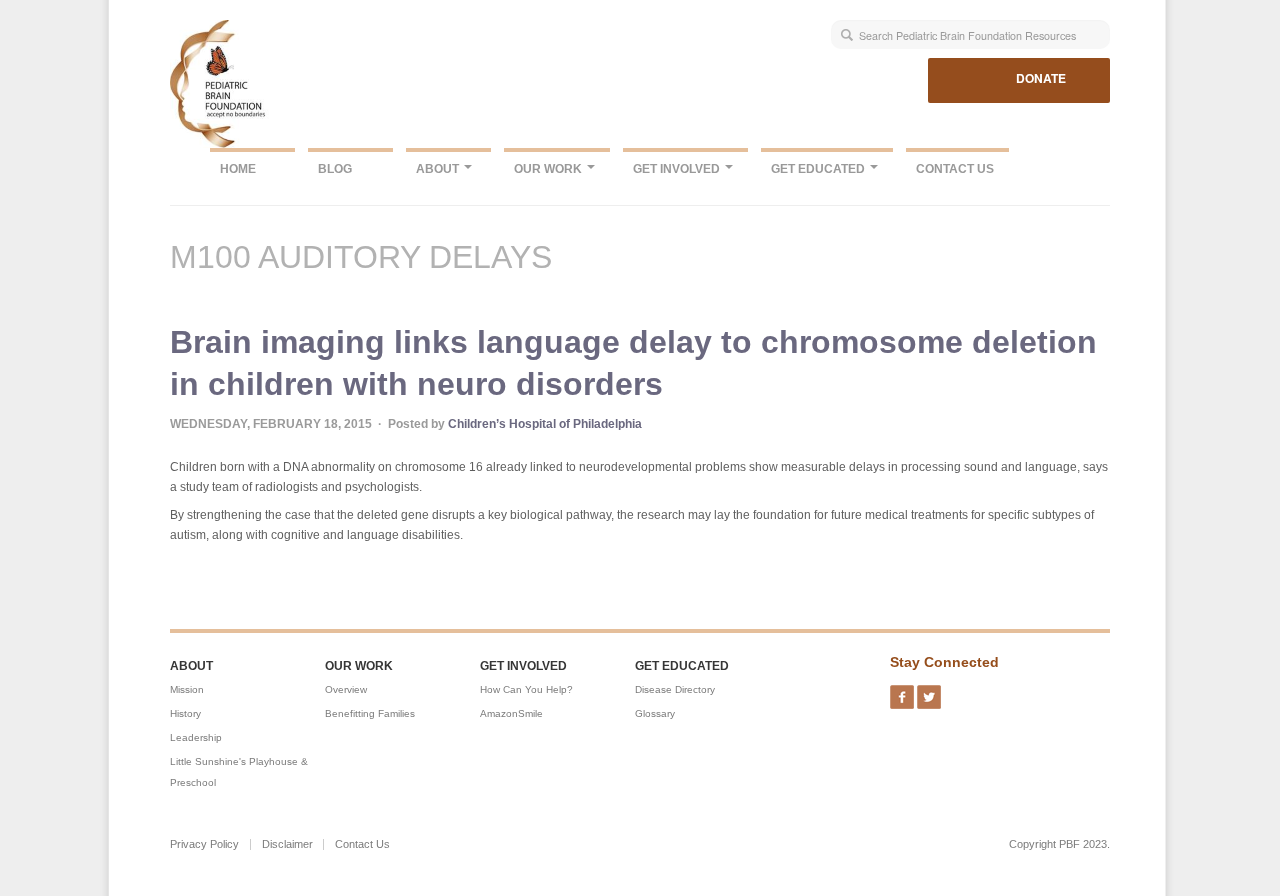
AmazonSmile (511, 713)
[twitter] (929, 691)
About (439, 169)
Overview (346, 689)
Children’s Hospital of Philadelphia (545, 424)
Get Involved (678, 169)
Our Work (549, 169)
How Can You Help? (526, 689)
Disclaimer (287, 844)
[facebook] (902, 691)
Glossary (655, 713)
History (185, 713)
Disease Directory (675, 689)
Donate (1041, 78)
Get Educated (819, 169)
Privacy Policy (204, 844)
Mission (187, 689)
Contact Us (955, 169)
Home (238, 169)
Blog (335, 169)
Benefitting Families (370, 713)
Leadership (196, 737)
